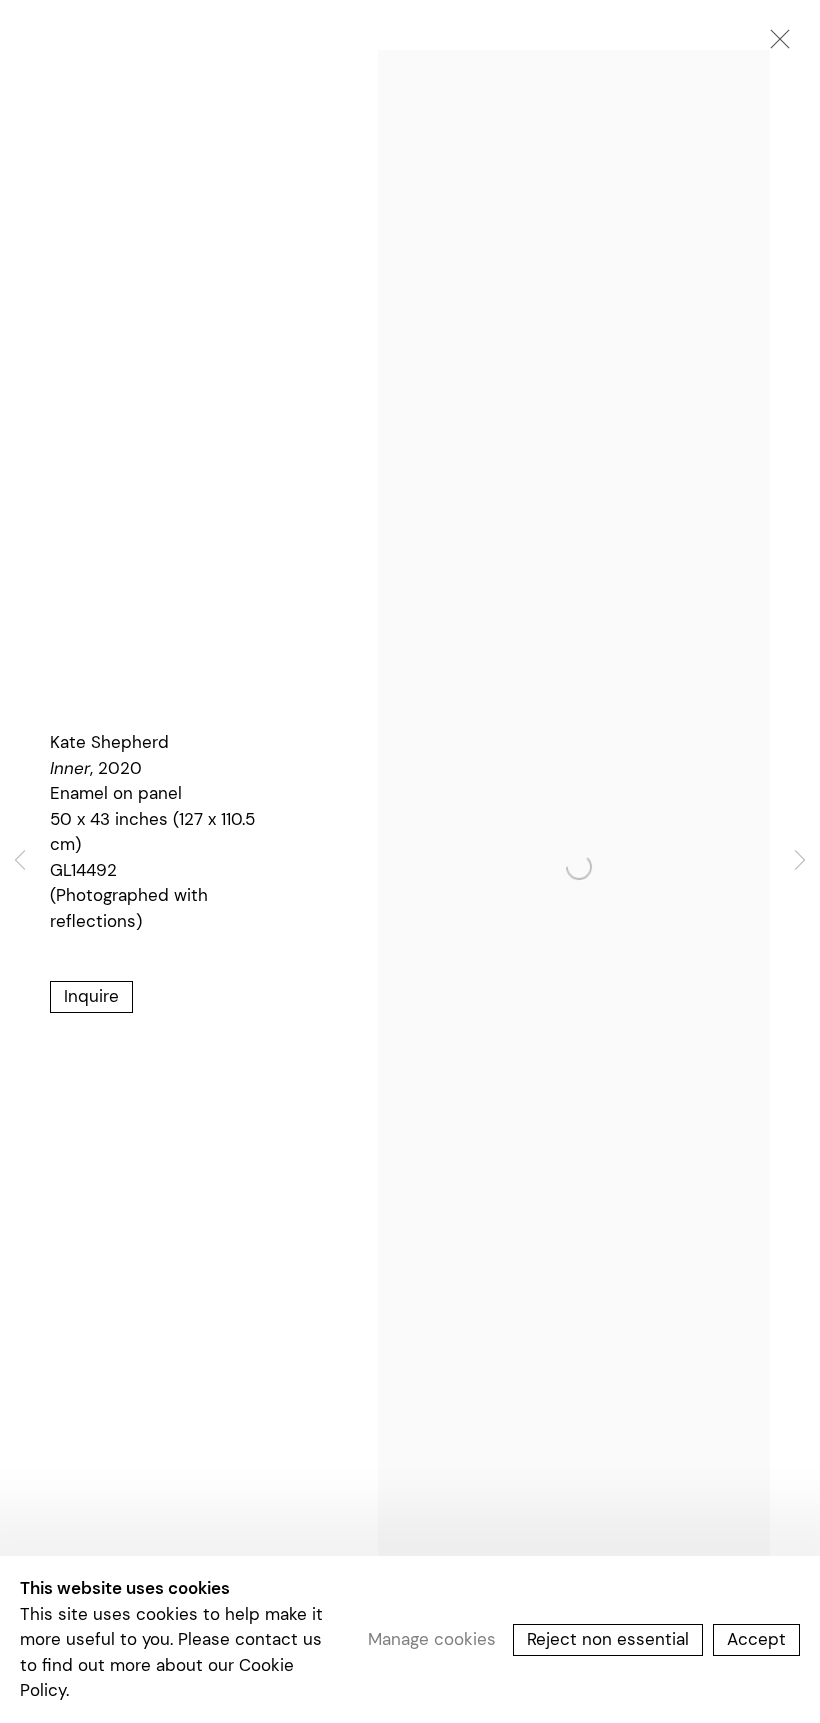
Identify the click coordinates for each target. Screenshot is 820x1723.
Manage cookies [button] (432, 1639)
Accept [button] (756, 1639)
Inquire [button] (91, 996)
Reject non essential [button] (608, 1639)
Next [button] (800, 861)
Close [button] (775, 45)
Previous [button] (20, 861)
